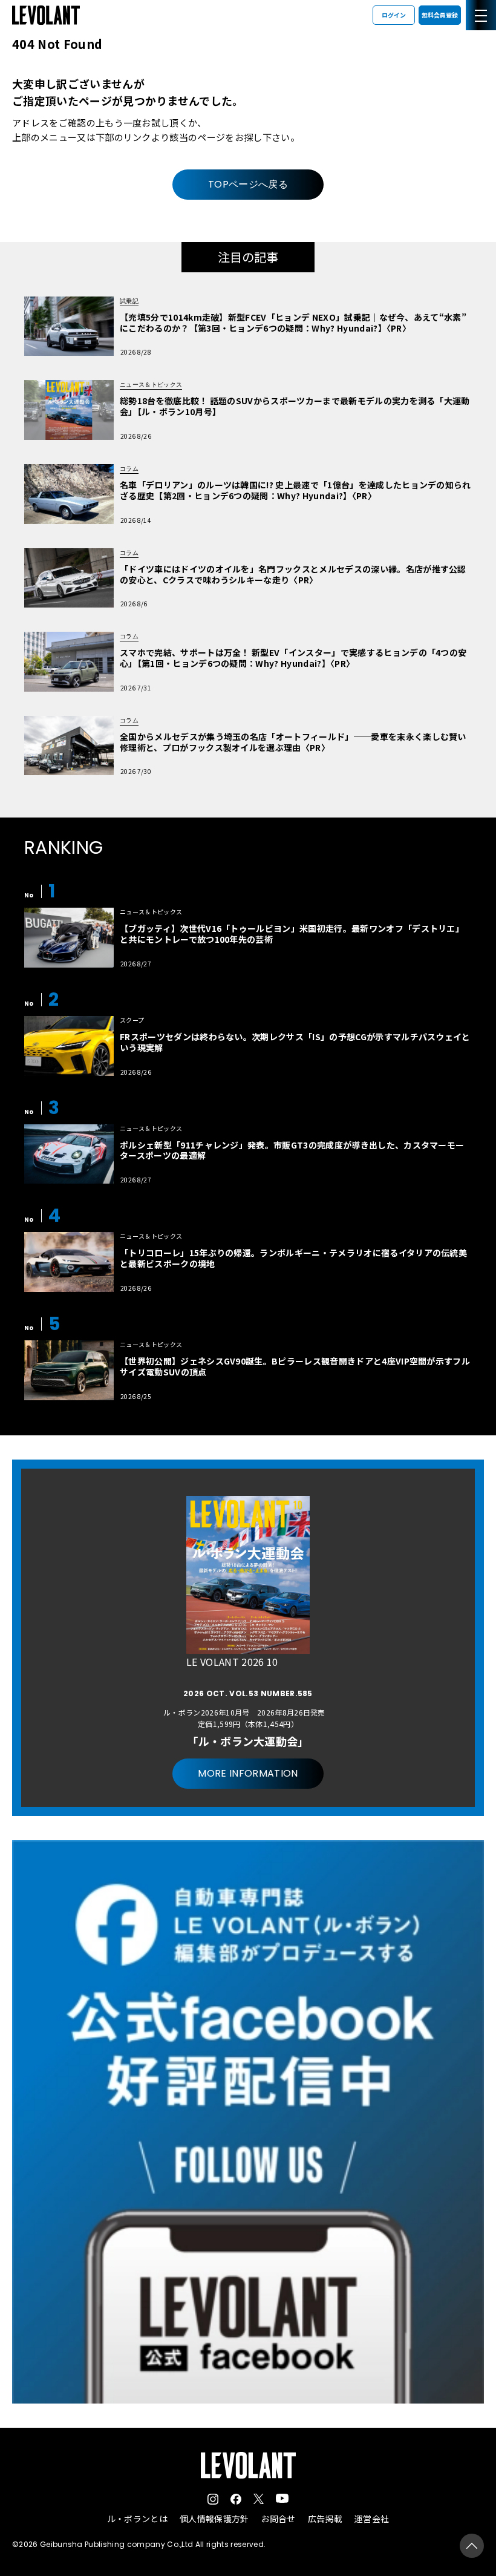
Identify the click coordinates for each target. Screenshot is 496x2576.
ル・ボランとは (137, 2519)
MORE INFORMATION (248, 1773)
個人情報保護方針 (214, 2519)
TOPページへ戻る (248, 184)
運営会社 (372, 2519)
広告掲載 (325, 2519)
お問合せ (278, 2519)
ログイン (394, 15)
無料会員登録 (440, 15)
